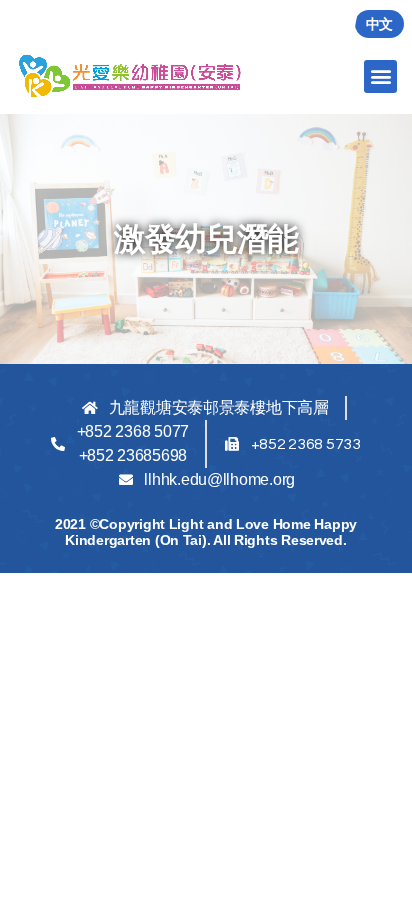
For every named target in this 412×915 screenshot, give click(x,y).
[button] (380, 76)
